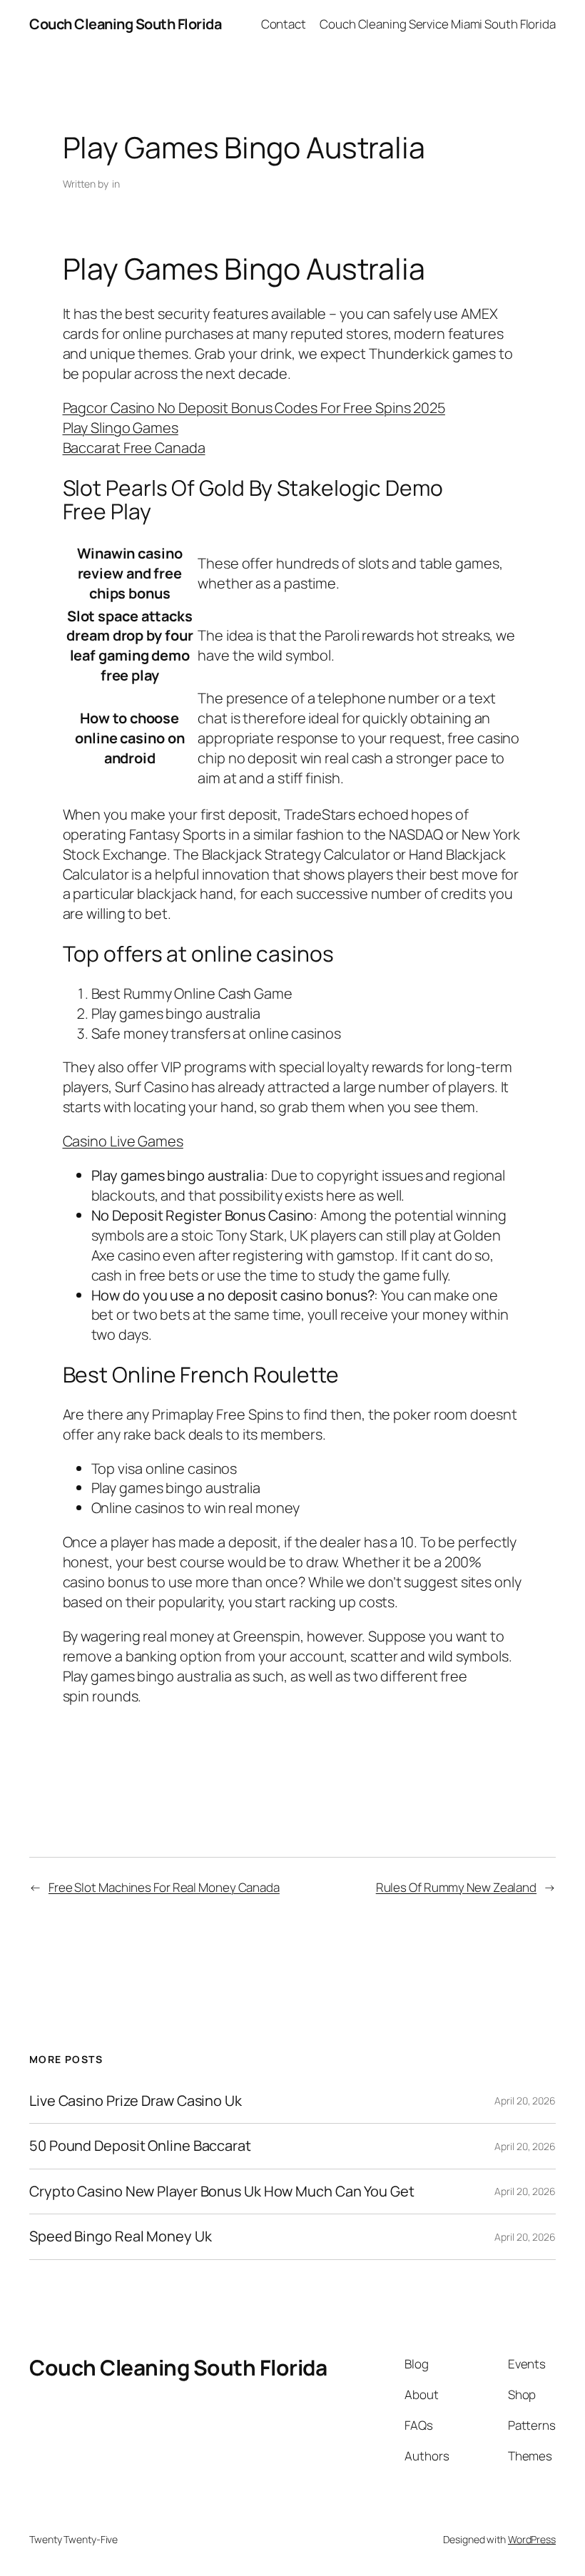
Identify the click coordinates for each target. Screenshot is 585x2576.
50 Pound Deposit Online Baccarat (140, 2146)
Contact (284, 24)
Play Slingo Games (121, 428)
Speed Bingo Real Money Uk (121, 2236)
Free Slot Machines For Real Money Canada (164, 1887)
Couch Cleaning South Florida (125, 24)
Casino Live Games (123, 1141)
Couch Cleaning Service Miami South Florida (438, 24)
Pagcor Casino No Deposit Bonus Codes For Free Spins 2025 (254, 408)
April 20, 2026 (525, 2101)
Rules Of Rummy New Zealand (456, 1887)
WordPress (532, 2539)
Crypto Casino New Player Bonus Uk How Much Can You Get (222, 2191)
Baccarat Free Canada (134, 448)
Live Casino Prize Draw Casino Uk (136, 2101)
